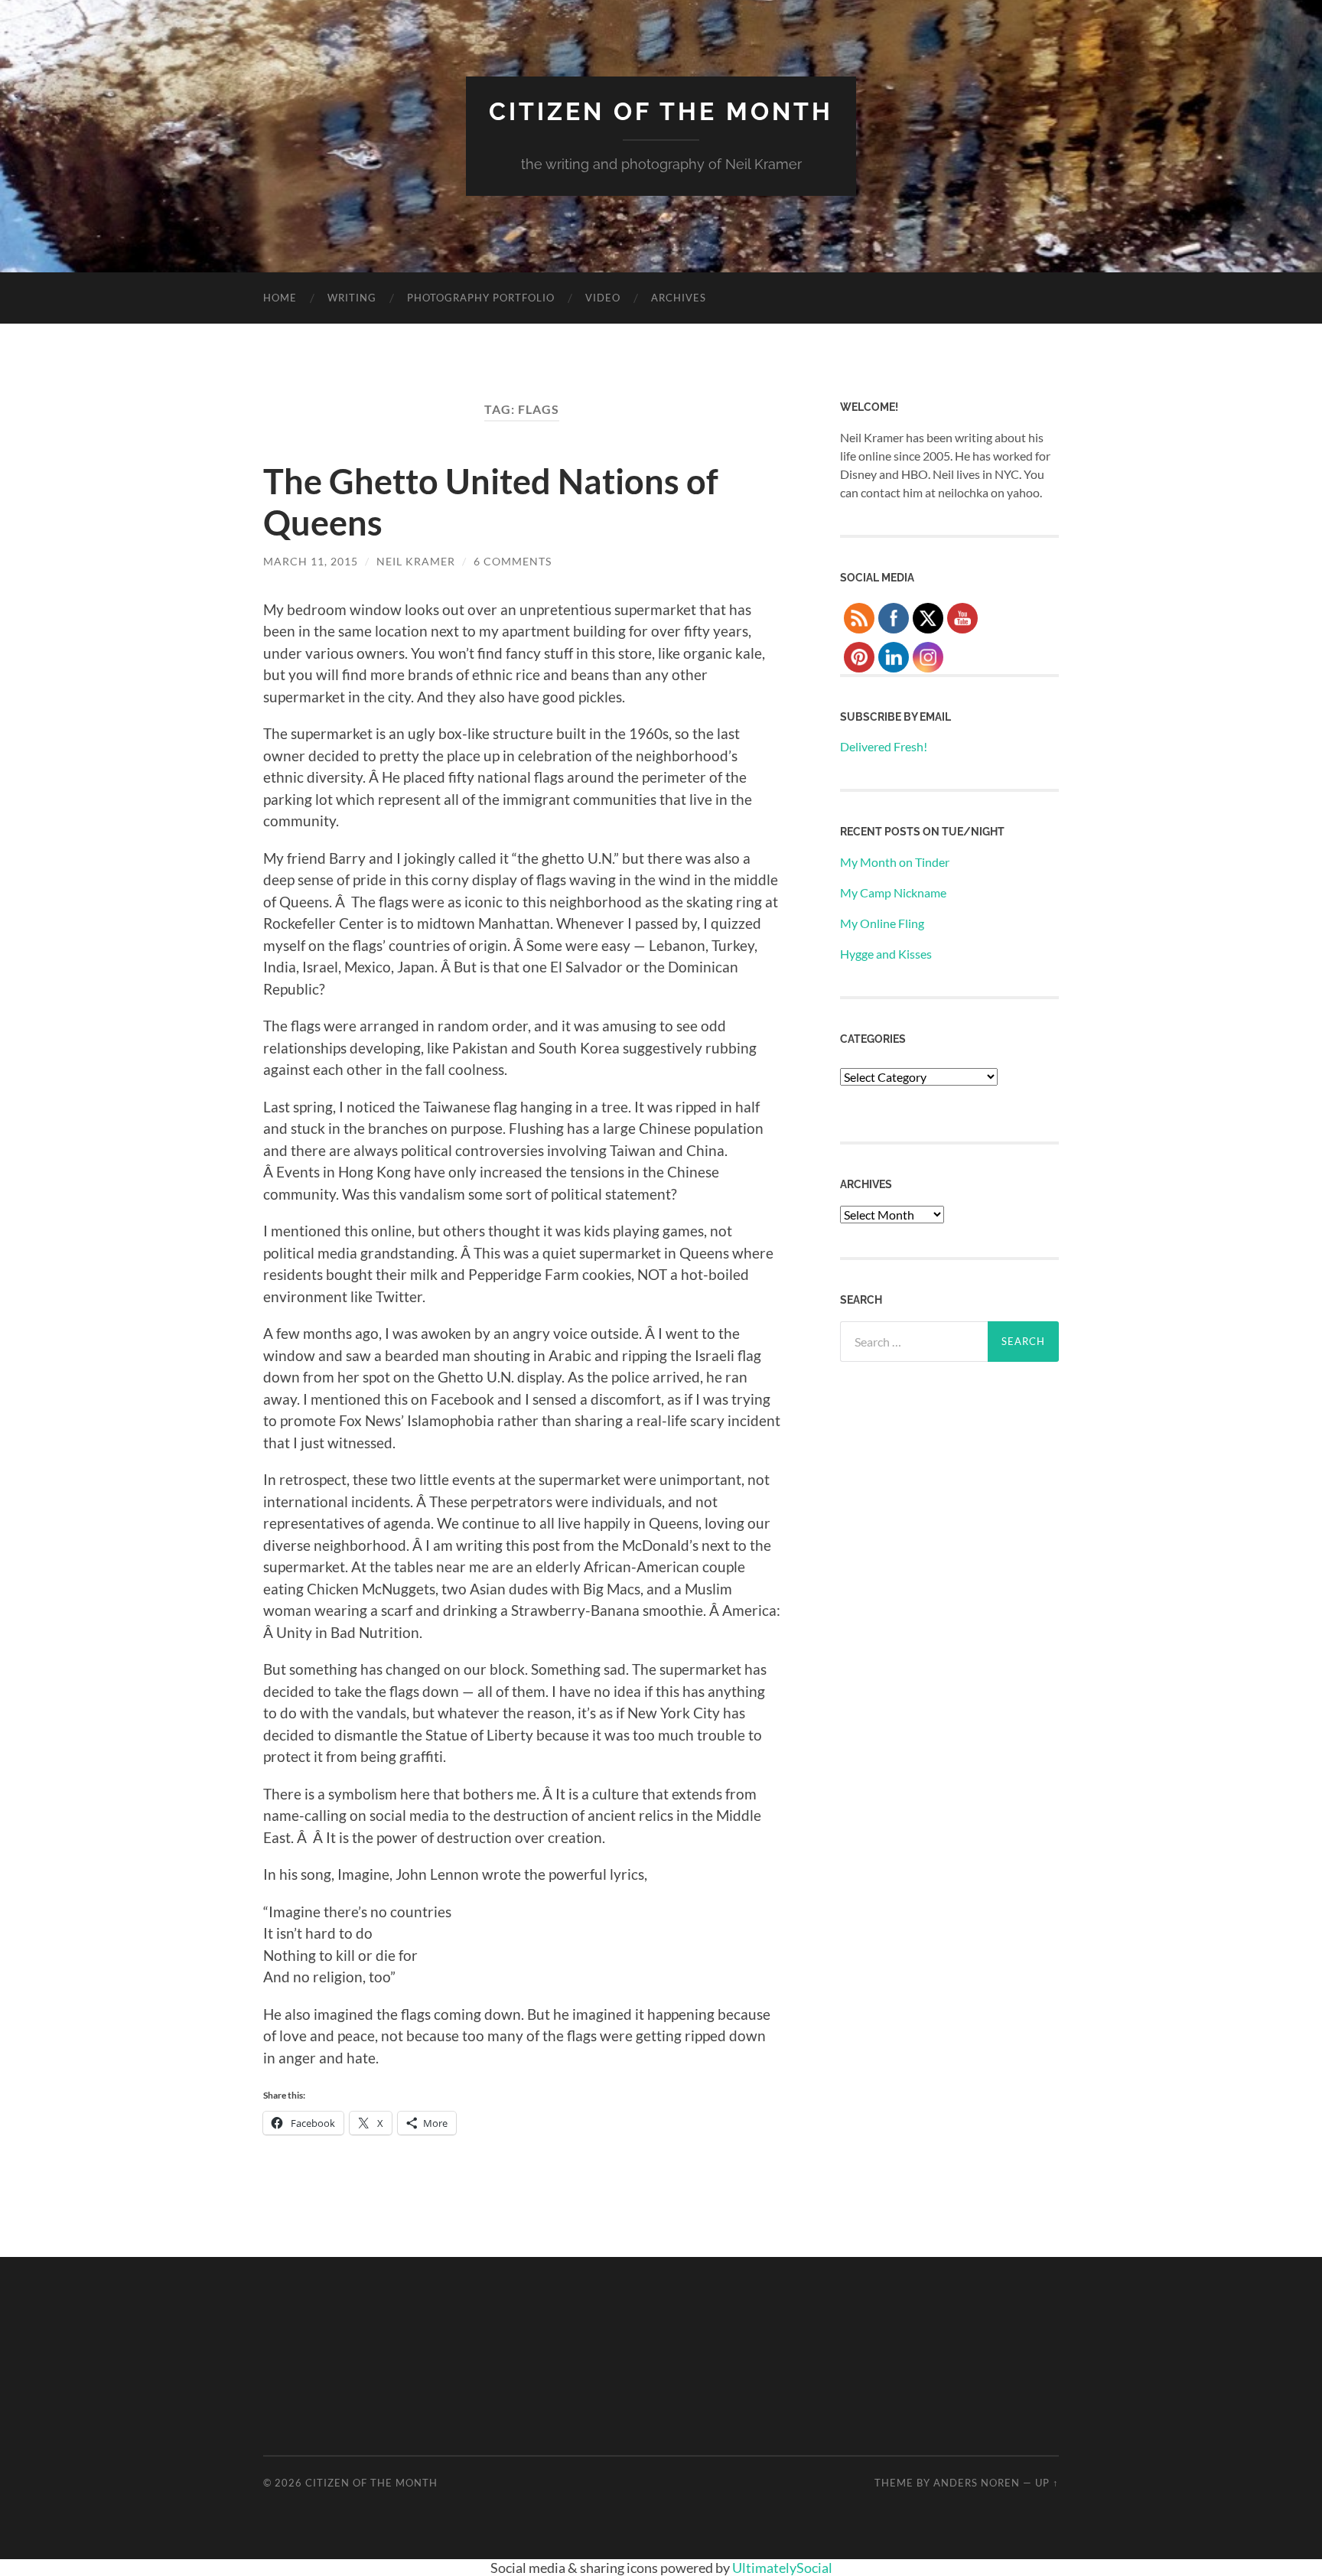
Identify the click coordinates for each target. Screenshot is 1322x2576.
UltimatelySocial (782, 2568)
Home (280, 298)
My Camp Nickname (893, 892)
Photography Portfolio (481, 298)
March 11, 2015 (311, 561)
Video (603, 298)
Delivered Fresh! (884, 746)
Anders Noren (977, 2483)
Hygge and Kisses (886, 954)
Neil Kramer (416, 561)
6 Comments (513, 561)
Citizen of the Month (661, 111)
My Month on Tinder (895, 862)
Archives (679, 298)
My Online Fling (882, 923)
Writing (352, 298)
